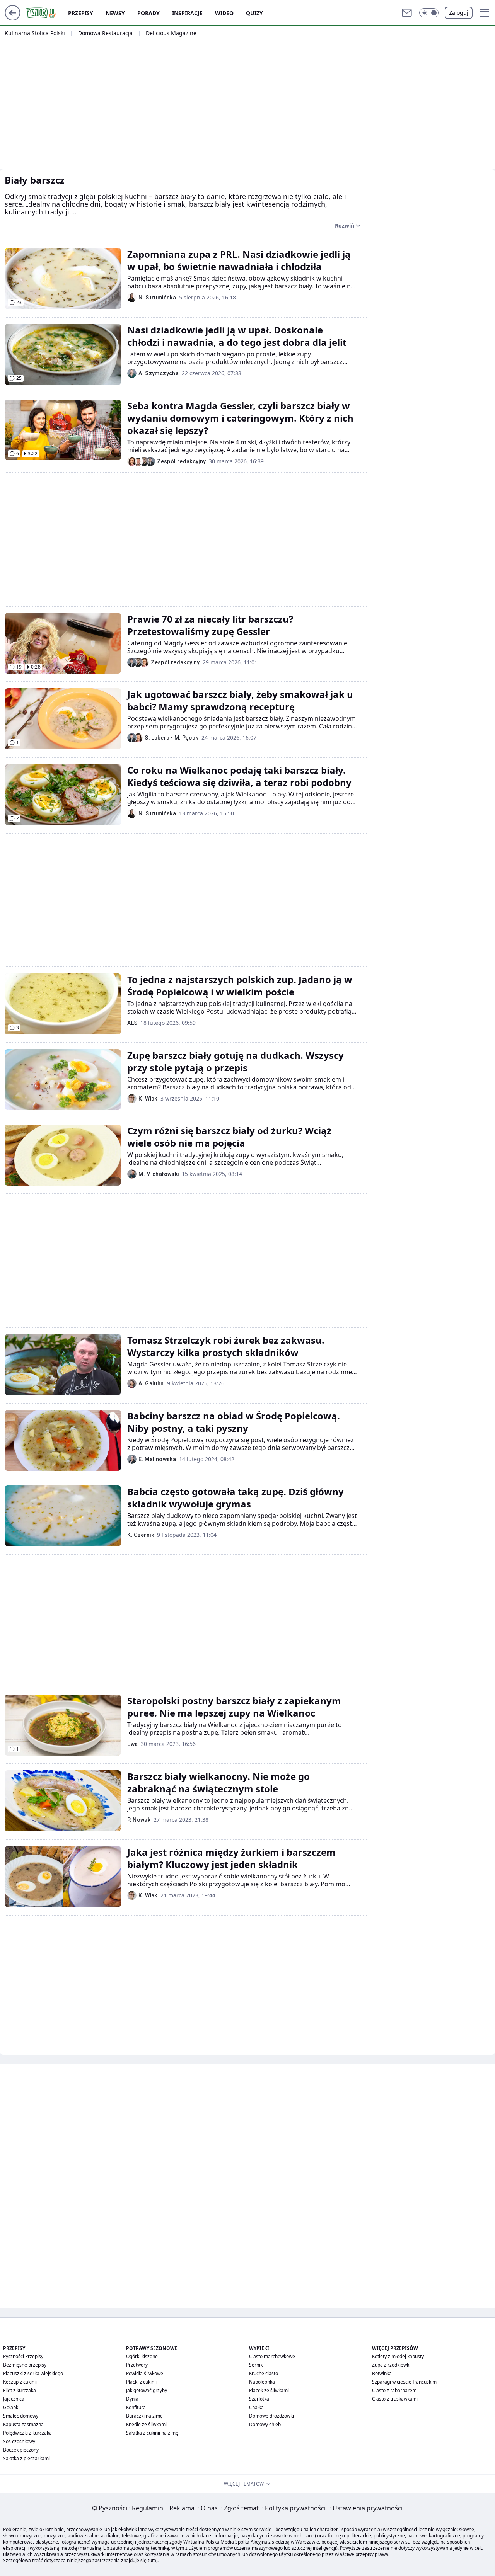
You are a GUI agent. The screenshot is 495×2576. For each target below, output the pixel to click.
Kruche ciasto (264, 2373)
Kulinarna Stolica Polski (35, 33)
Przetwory (137, 2365)
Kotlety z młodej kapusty (398, 2356)
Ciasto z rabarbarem (394, 2390)
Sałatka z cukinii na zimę (152, 2433)
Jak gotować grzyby (147, 2390)
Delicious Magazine (171, 33)
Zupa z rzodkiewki (391, 2365)
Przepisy (81, 13)
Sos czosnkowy (19, 2441)
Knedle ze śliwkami (146, 2424)
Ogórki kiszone (142, 2356)
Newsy (115, 13)
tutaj (153, 2560)
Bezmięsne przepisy (25, 2365)
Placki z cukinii (141, 2382)
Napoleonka (262, 2382)
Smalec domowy (21, 2416)
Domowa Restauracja (105, 33)
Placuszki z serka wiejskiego (33, 2373)
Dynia (132, 2399)
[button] (429, 13)
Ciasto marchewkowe (272, 2356)
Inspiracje (187, 13)
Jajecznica (14, 2399)
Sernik (256, 2365)
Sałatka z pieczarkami (26, 2458)
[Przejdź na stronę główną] (13, 18)
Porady (148, 13)
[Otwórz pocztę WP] (407, 13)
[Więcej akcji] (362, 253)
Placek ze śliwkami (269, 2390)
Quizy (254, 13)
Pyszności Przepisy (23, 2356)
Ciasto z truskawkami (395, 2399)
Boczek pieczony (21, 2450)
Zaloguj (459, 13)
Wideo (224, 13)
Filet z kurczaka (20, 2390)
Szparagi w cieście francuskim (404, 2382)
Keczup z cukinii (20, 2382)
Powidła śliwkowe (145, 2373)
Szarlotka (259, 2399)
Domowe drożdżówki (271, 2416)
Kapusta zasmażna (23, 2424)
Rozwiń (345, 225)
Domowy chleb (265, 2424)
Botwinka (382, 2373)
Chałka (256, 2407)
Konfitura (136, 2407)
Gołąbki (11, 2407)
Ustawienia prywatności (366, 2508)
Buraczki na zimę (144, 2416)
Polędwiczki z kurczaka (27, 2433)
